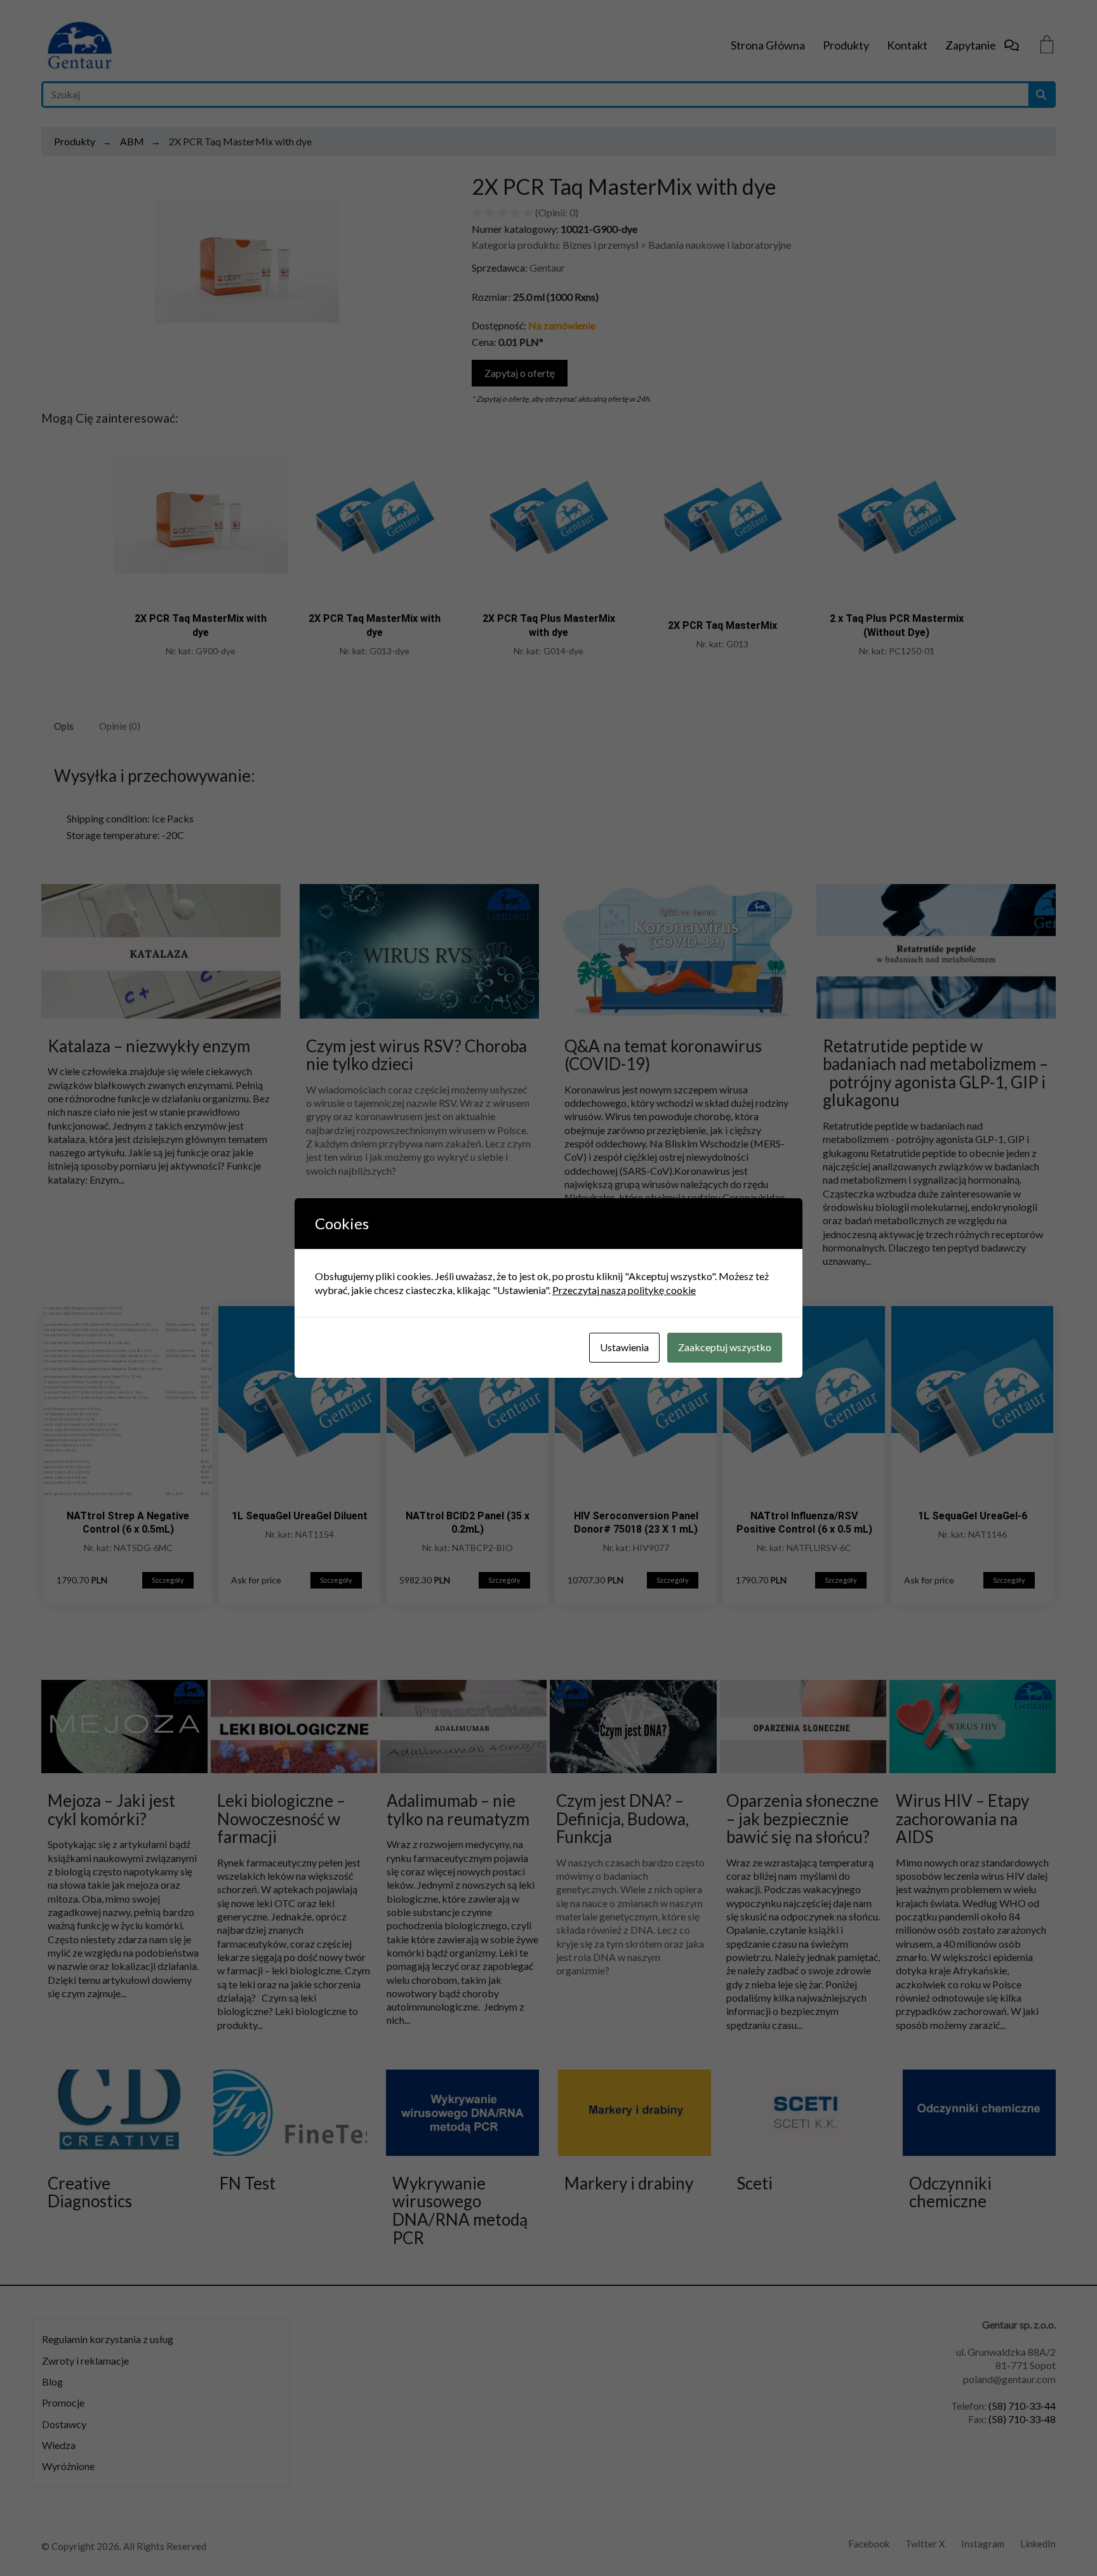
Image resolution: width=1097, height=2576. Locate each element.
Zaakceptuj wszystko (725, 1347)
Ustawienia (624, 1347)
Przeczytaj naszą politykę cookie (624, 1290)
